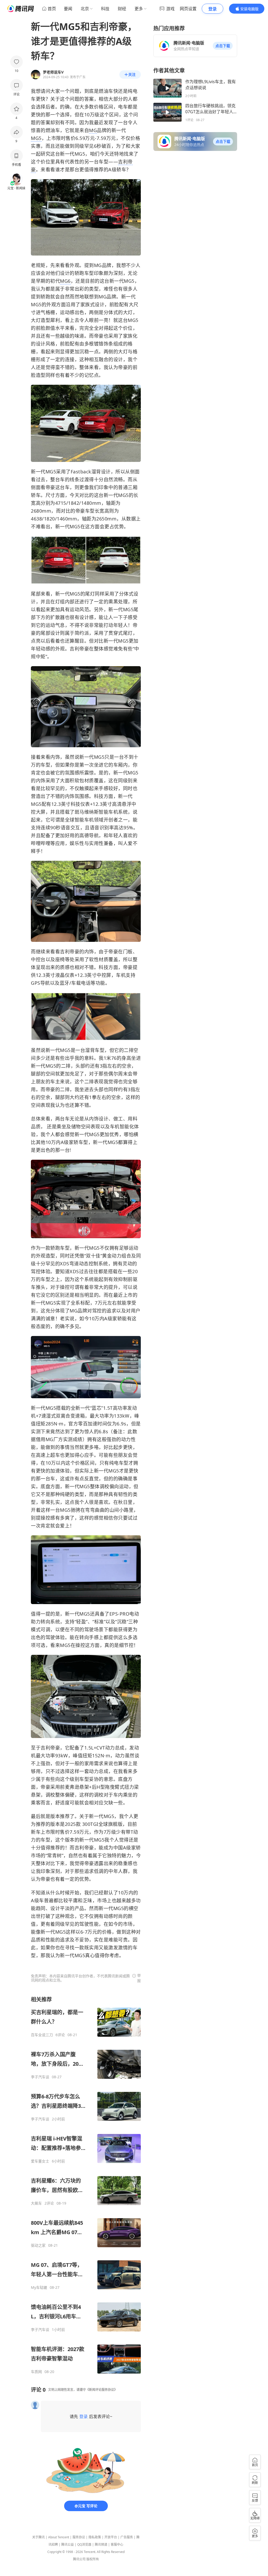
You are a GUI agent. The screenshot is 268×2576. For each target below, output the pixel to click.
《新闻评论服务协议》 (102, 2390)
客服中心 (117, 2544)
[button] (223, 46)
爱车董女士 (40, 2161)
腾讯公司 (79, 2559)
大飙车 (36, 2203)
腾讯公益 (68, 2544)
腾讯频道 (101, 2544)
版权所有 (93, 2559)
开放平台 (111, 2537)
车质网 (36, 2372)
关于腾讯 (38, 2537)
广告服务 (127, 2537)
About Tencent (59, 2537)
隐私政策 (95, 2537)
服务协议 (79, 2537)
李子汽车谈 (40, 2077)
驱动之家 (38, 2245)
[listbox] (86, 2185)
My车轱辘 (39, 2288)
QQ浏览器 (84, 2544)
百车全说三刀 (42, 2035)
